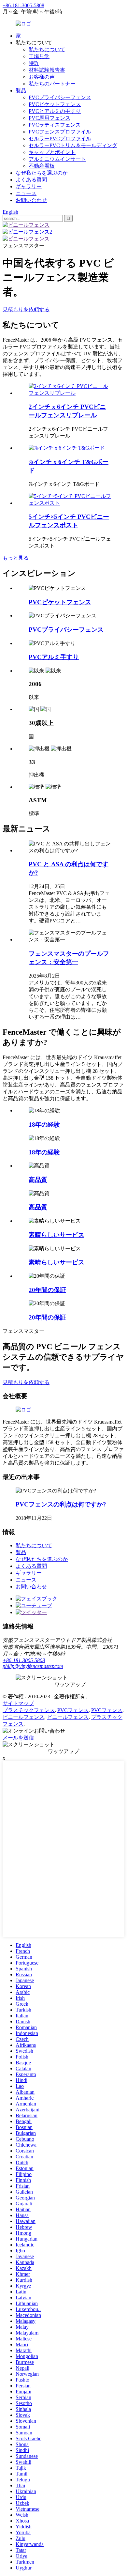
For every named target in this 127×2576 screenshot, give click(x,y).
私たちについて (47, 49)
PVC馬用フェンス (49, 118)
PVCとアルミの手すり (55, 111)
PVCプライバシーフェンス (60, 97)
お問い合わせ (31, 200)
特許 (34, 63)
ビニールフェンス (23, 1717)
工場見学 (39, 56)
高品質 (38, 1180)
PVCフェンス (73, 1710)
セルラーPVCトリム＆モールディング (73, 145)
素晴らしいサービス (56, 1235)
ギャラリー (29, 186)
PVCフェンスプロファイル (60, 132)
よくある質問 (31, 180)
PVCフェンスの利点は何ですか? (61, 1504)
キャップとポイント (52, 152)
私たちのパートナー (52, 84)
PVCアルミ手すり (54, 657)
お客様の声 (42, 77)
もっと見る (16, 558)
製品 (21, 91)
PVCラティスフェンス (55, 125)
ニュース (26, 193)
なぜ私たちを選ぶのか (42, 173)
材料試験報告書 (47, 70)
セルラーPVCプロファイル (60, 139)
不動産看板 (42, 166)
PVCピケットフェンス (55, 104)
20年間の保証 (47, 1290)
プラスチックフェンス (29, 1710)
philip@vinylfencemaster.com (33, 1666)
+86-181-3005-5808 (24, 1660)
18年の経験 (44, 1125)
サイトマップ (18, 1703)
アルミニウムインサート (57, 159)
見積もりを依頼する (26, 309)
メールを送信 (18, 1738)
